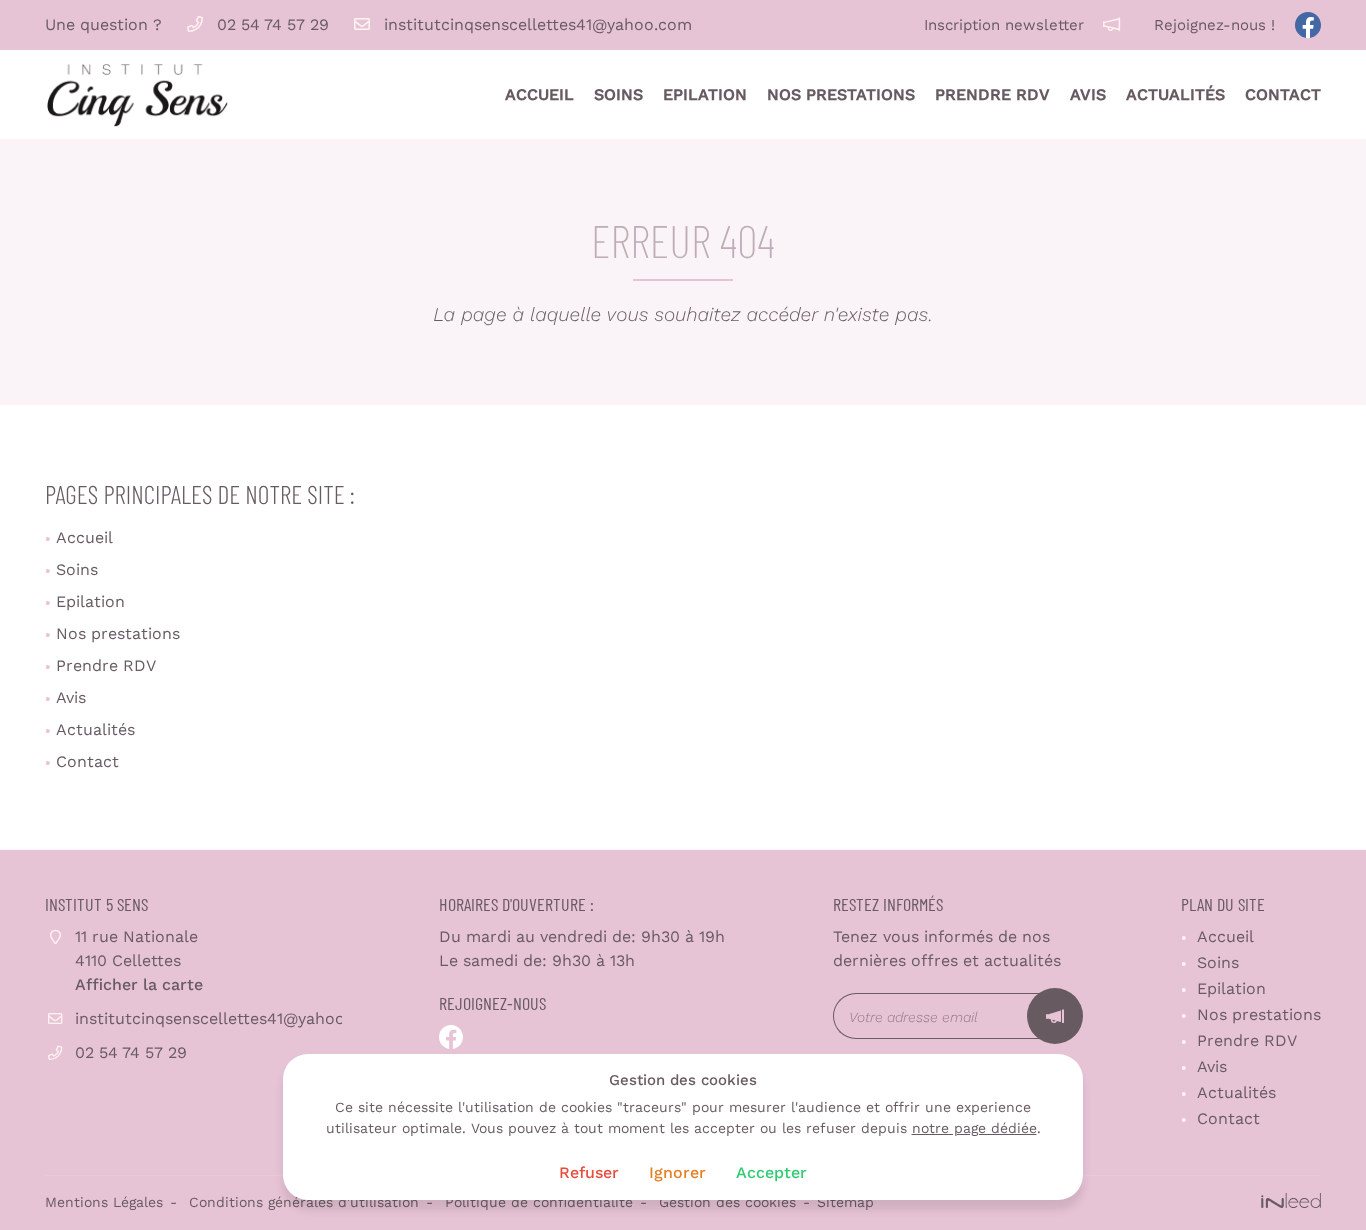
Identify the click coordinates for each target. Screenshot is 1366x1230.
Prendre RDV (992, 94)
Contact (1283, 94)
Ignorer (677, 1172)
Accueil (539, 94)
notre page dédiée (974, 1128)
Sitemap (845, 1202)
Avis (1088, 94)
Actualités (1175, 94)
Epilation (705, 94)
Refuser (589, 1172)
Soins (618, 94)
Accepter (771, 1172)
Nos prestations (841, 94)
